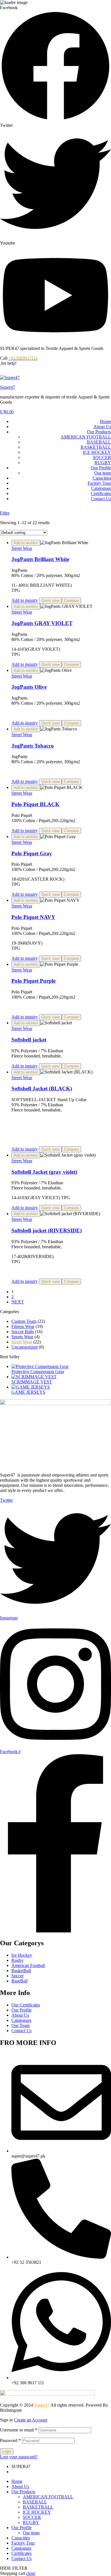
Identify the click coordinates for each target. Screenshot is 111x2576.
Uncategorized (24, 1347)
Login (7, 2451)
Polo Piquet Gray (32, 853)
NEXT (18, 1302)
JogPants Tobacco (33, 746)
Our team (103, 473)
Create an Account (31, 2420)
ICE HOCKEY (97, 452)
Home (105, 421)
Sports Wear (22, 1337)
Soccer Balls (23, 1332)
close (31, 2573)
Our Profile (101, 468)
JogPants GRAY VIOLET (42, 623)
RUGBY (103, 463)
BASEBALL (99, 442)
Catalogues (101, 488)
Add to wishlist (26, 543)
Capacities (102, 478)
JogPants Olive (29, 687)
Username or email (19, 2430)
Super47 (8, 387)
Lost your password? (19, 2457)
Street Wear (22, 548)
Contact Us (101, 499)
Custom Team (24, 1321)
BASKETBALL (96, 447)
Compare (71, 601)
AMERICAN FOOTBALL (86, 437)
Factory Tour (99, 483)
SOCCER (102, 457)
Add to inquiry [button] (25, 600)
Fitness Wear (23, 1326)
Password (10, 2440)
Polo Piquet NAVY (33, 917)
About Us (102, 427)
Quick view (50, 601)
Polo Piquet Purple (33, 981)
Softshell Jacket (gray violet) (44, 1172)
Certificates (101, 493)
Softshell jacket (29, 1040)
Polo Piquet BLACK (35, 804)
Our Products (99, 432)
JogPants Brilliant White (40, 559)
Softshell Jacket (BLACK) (42, 1088)
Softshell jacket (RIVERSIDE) (47, 1230)
